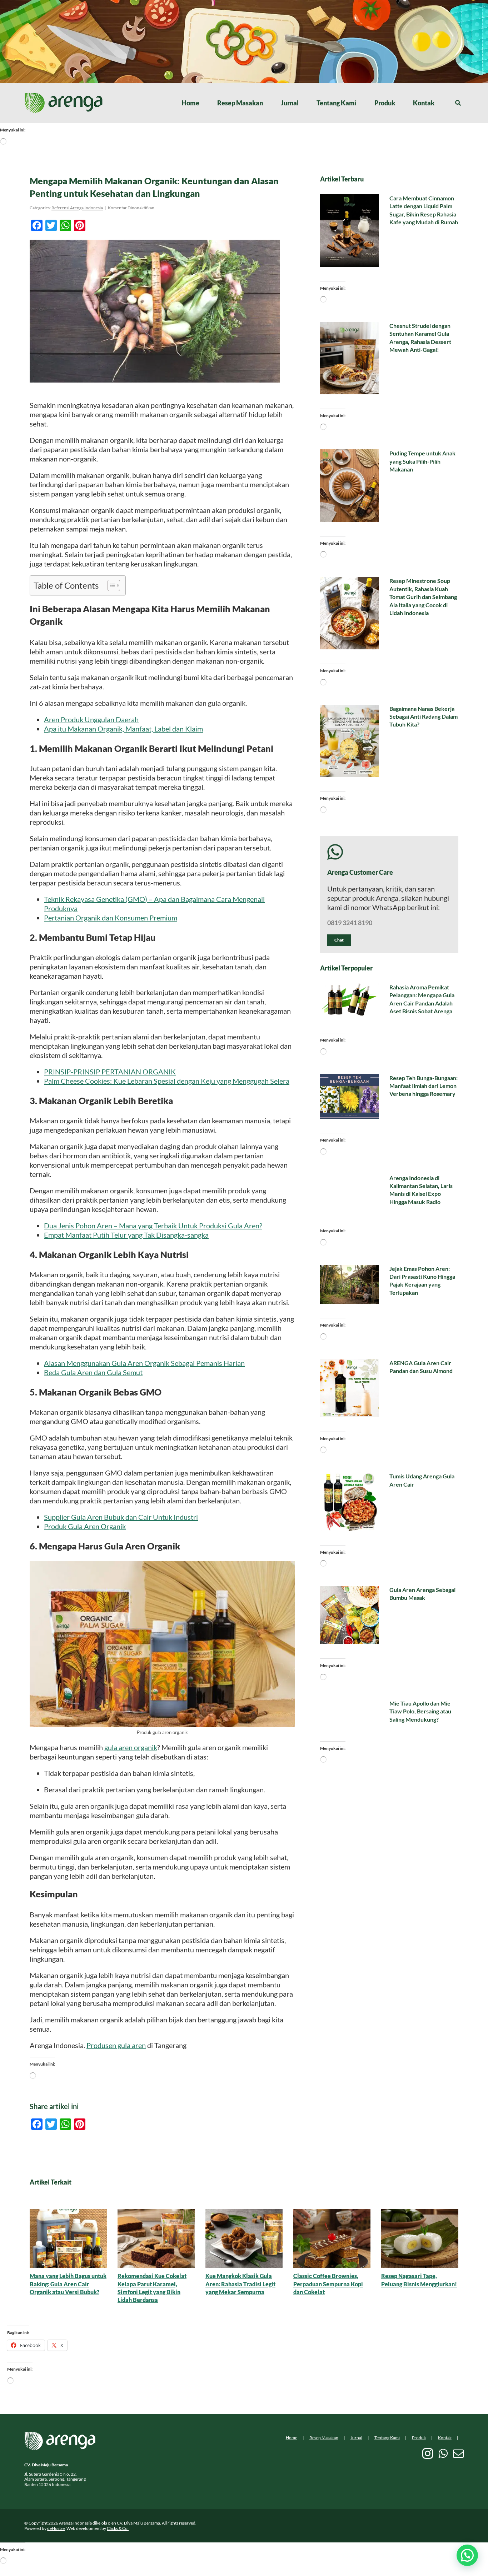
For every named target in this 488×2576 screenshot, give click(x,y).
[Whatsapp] (443, 2453)
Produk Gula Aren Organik (85, 1526)
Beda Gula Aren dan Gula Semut (93, 1372)
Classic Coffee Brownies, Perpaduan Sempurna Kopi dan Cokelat (328, 2284)
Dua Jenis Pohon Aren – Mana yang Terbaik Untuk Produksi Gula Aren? (153, 1225)
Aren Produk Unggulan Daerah (91, 719)
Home (292, 2438)
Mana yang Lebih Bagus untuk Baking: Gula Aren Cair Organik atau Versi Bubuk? (68, 2284)
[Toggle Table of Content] (110, 585)
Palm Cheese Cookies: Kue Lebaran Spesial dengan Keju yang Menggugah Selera (167, 1081)
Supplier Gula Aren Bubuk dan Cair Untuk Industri (121, 1517)
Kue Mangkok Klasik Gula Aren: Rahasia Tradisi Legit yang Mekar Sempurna (240, 2284)
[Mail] (458, 2453)
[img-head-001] (64, 96)
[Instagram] (428, 2453)
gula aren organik (131, 1747)
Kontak (445, 2438)
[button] (467, 2555)
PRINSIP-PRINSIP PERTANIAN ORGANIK (110, 1072)
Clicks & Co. (118, 2528)
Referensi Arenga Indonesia (77, 208)
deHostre (56, 2528)
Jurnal (356, 2438)
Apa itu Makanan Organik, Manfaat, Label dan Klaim (123, 729)
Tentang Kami (387, 2438)
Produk (419, 2438)
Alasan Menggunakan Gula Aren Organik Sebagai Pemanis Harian (144, 1363)
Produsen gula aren (116, 2045)
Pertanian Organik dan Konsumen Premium (111, 918)
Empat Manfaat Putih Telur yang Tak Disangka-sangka (126, 1235)
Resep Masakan (324, 2438)
